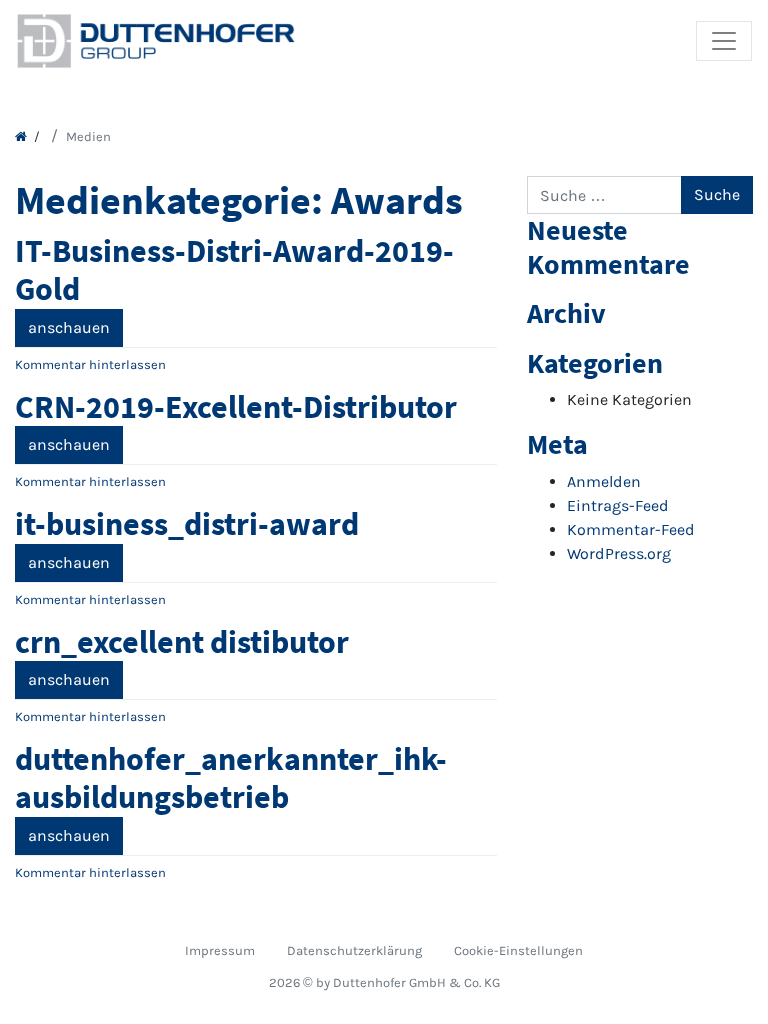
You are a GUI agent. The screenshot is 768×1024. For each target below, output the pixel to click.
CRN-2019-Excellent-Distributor (236, 407)
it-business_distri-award (187, 524)
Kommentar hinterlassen (90, 364)
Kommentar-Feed (631, 529)
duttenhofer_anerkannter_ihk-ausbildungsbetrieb (231, 778)
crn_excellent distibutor (182, 642)
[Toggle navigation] (724, 41)
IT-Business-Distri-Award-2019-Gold (234, 270)
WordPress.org (619, 553)
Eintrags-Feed (618, 505)
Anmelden (604, 481)
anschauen (69, 327)
